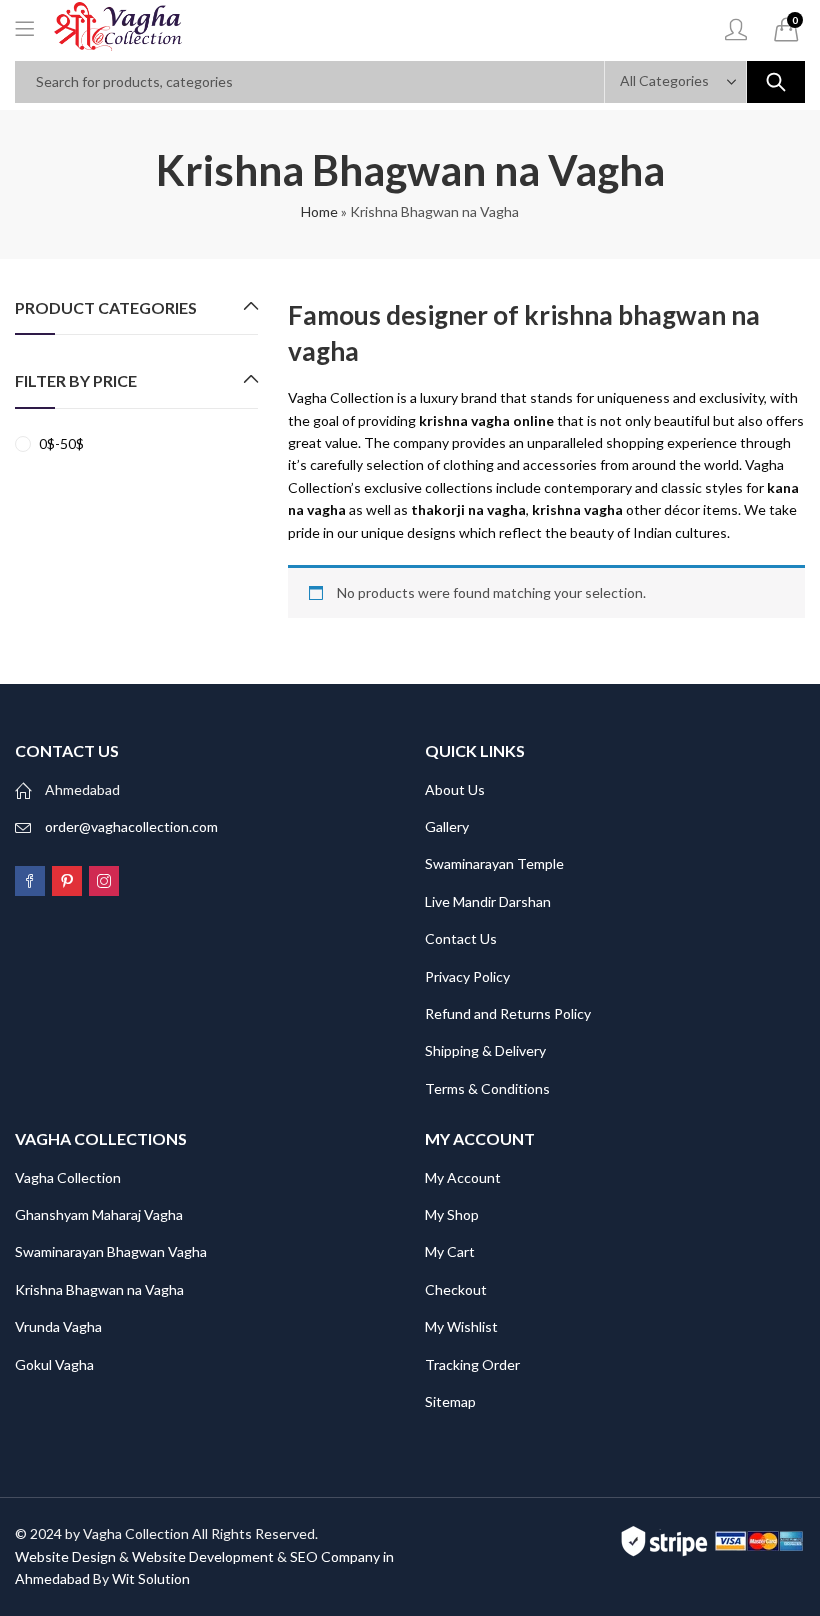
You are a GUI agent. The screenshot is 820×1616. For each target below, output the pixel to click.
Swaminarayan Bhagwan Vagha (111, 1251)
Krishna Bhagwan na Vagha (99, 1289)
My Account (463, 1177)
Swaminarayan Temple (494, 863)
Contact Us (461, 938)
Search (776, 82)
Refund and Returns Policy (508, 1013)
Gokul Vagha (54, 1364)
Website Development (203, 1556)
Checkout (456, 1289)
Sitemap (450, 1401)
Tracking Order (472, 1364)
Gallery (447, 826)
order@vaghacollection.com (131, 826)
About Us (455, 789)
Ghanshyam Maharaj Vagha (99, 1214)
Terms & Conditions (487, 1088)
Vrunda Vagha (58, 1326)
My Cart (450, 1251)
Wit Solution (151, 1578)
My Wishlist (461, 1326)
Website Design (65, 1556)
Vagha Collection (68, 1177)
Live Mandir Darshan (488, 901)
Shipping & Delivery (485, 1050)
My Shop (452, 1214)
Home (319, 211)
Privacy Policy (467, 976)
